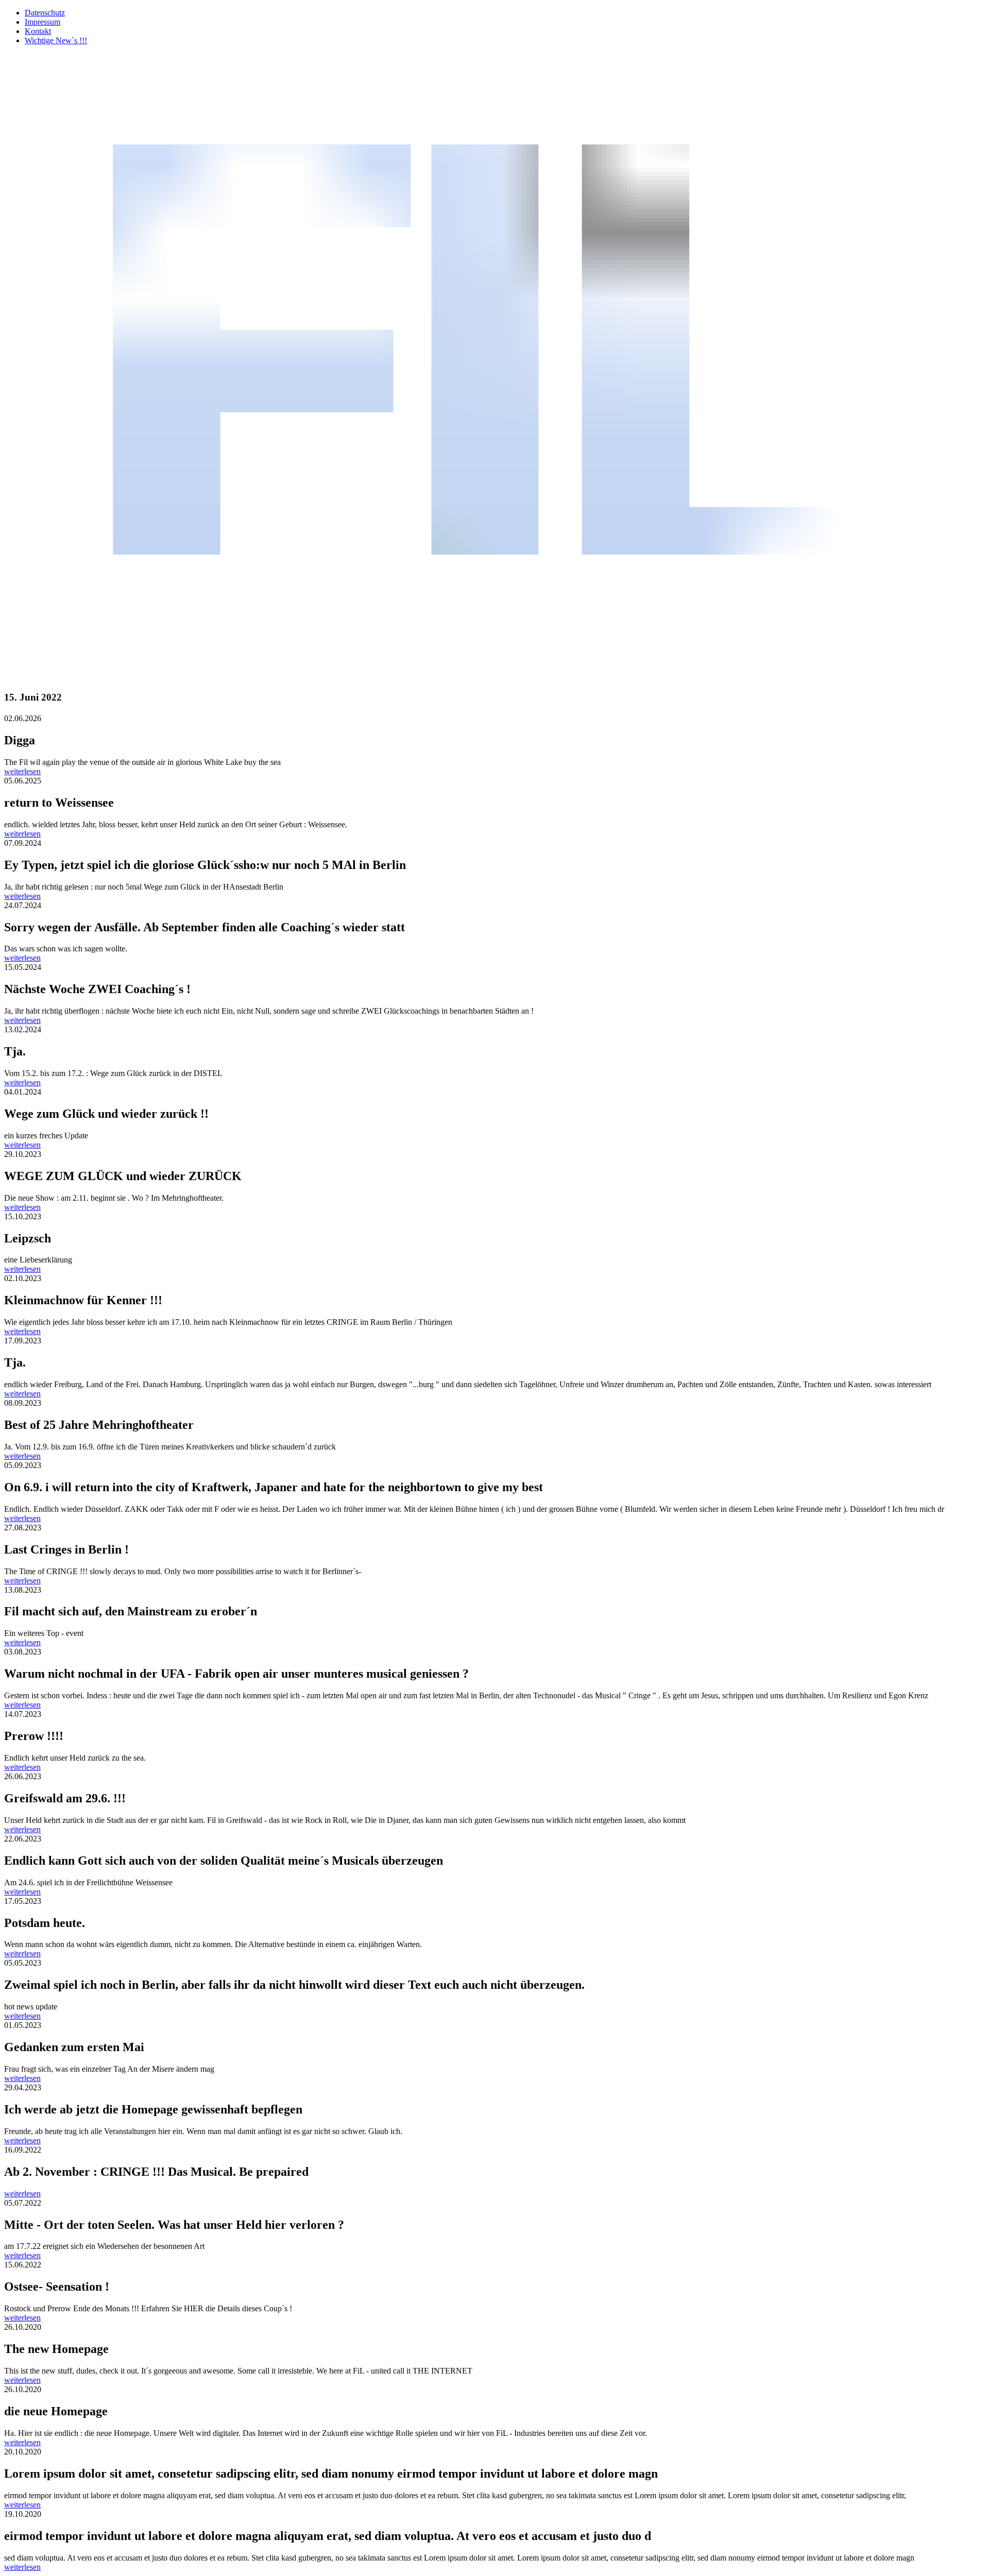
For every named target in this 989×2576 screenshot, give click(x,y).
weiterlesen (22, 771)
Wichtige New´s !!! (56, 40)
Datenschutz (45, 13)
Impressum (42, 22)
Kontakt (38, 31)
